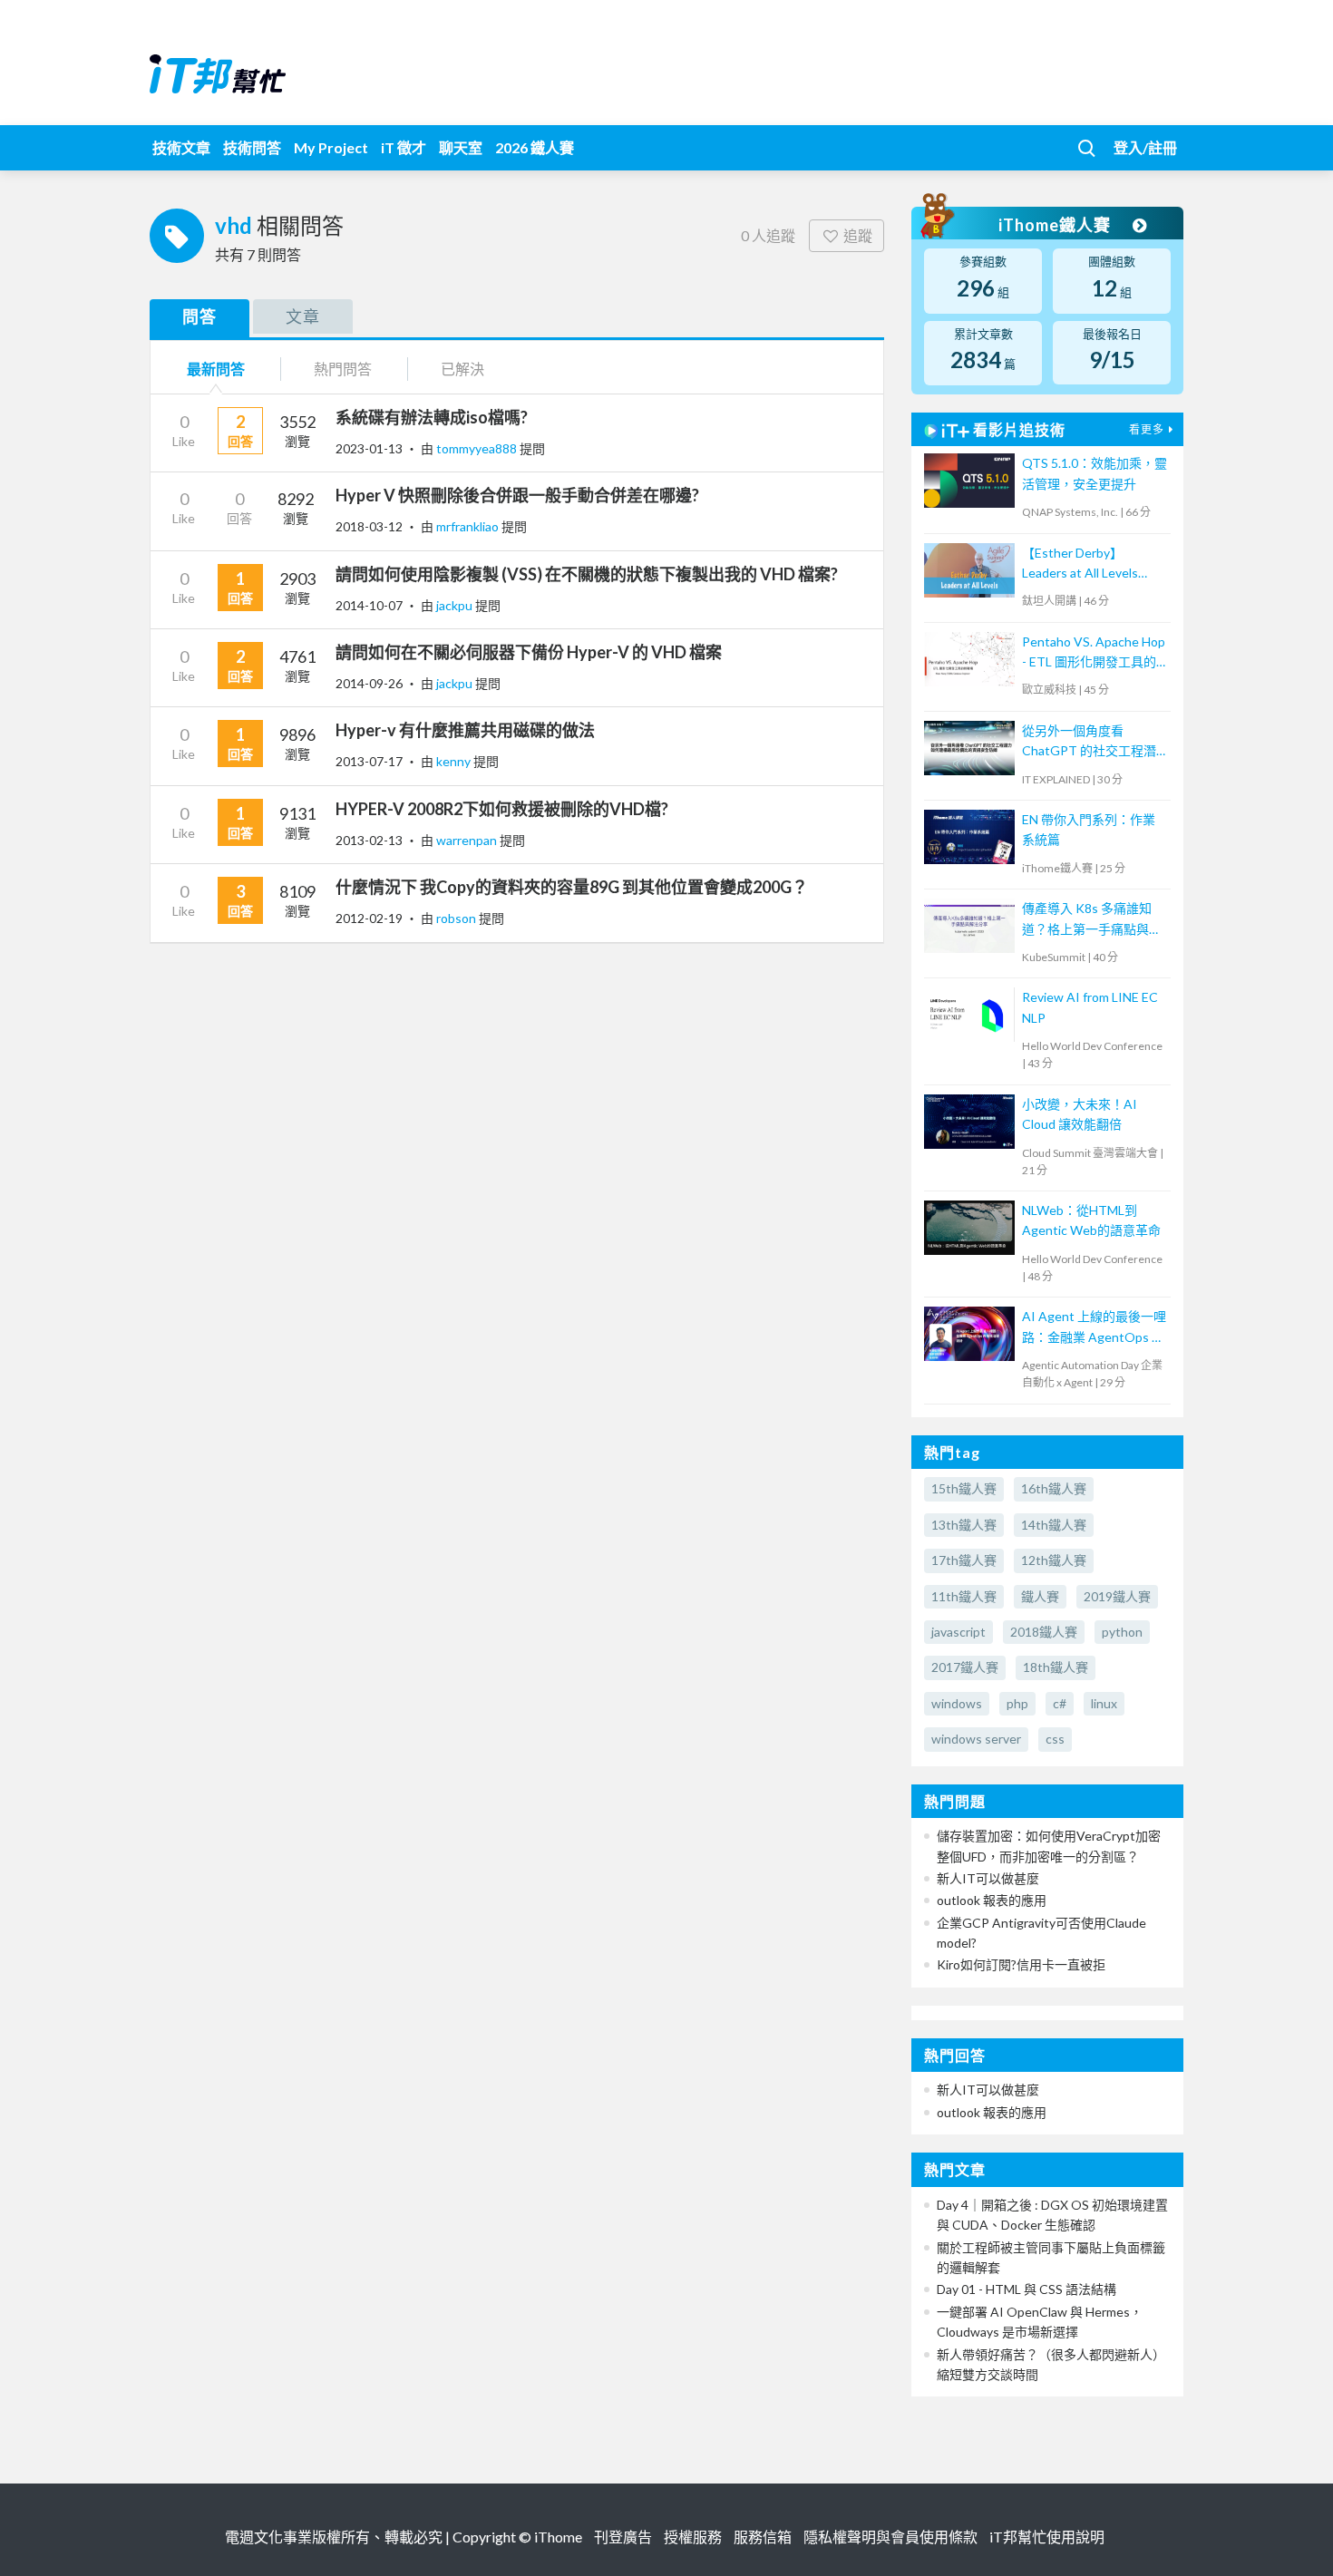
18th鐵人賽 (1056, 1667)
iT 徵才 (404, 147)
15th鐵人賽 (964, 1488)
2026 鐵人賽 (535, 147)
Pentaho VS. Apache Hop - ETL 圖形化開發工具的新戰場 (1094, 653)
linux (1104, 1703)
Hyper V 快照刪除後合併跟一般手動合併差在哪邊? (517, 495)
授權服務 (693, 2537)
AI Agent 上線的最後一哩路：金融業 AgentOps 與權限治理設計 (1094, 1328)
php (1017, 1703)
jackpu (456, 605)
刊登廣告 (623, 2537)
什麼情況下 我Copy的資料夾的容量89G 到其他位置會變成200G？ (572, 887)
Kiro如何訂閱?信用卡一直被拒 (1021, 1964)
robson (457, 918)
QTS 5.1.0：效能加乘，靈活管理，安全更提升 (1095, 473)
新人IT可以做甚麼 (988, 1878)
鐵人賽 (1040, 1596)
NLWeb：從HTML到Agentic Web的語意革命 (1091, 1220)
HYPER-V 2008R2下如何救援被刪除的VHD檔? (502, 809)
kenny (455, 761)
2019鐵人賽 (1117, 1596)
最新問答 (216, 369)
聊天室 (461, 147)
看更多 (1147, 429)
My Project (331, 147)
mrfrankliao (469, 526)
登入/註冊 (1145, 147)
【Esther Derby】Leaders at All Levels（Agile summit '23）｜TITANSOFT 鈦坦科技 (1088, 564)
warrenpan (468, 840)
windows (957, 1703)
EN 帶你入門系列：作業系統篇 (1089, 829)
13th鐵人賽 (964, 1525)
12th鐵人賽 (1054, 1560)
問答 (199, 316)
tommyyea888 (478, 448)
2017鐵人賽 (965, 1667)
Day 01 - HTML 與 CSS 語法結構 (1027, 2289)
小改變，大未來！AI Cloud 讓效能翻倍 (1080, 1114)
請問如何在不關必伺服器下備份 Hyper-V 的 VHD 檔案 (529, 652)
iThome (558, 2537)
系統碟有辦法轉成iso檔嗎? (432, 417)
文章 (303, 316)
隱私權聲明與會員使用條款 (890, 2537)
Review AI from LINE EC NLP (1090, 1007)
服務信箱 (763, 2537)
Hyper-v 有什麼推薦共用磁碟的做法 (465, 730)
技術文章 (181, 147)
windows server (976, 1739)
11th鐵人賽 (964, 1596)
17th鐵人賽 (964, 1560)
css (1055, 1739)
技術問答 (252, 147)
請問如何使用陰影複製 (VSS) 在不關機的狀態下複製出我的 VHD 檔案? (587, 574)
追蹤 (858, 235)
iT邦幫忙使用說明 (1047, 2537)
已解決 (462, 369)
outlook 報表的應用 (992, 1900)
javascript (958, 1632)
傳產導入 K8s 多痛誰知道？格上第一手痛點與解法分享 (1092, 920)
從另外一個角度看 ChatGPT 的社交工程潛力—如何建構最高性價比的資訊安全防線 (1091, 742)
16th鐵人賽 (1054, 1488)
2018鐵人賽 (1044, 1632)
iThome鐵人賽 (1056, 225)
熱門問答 (343, 369)
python (1122, 1632)
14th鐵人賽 (1054, 1525)
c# (1060, 1703)
